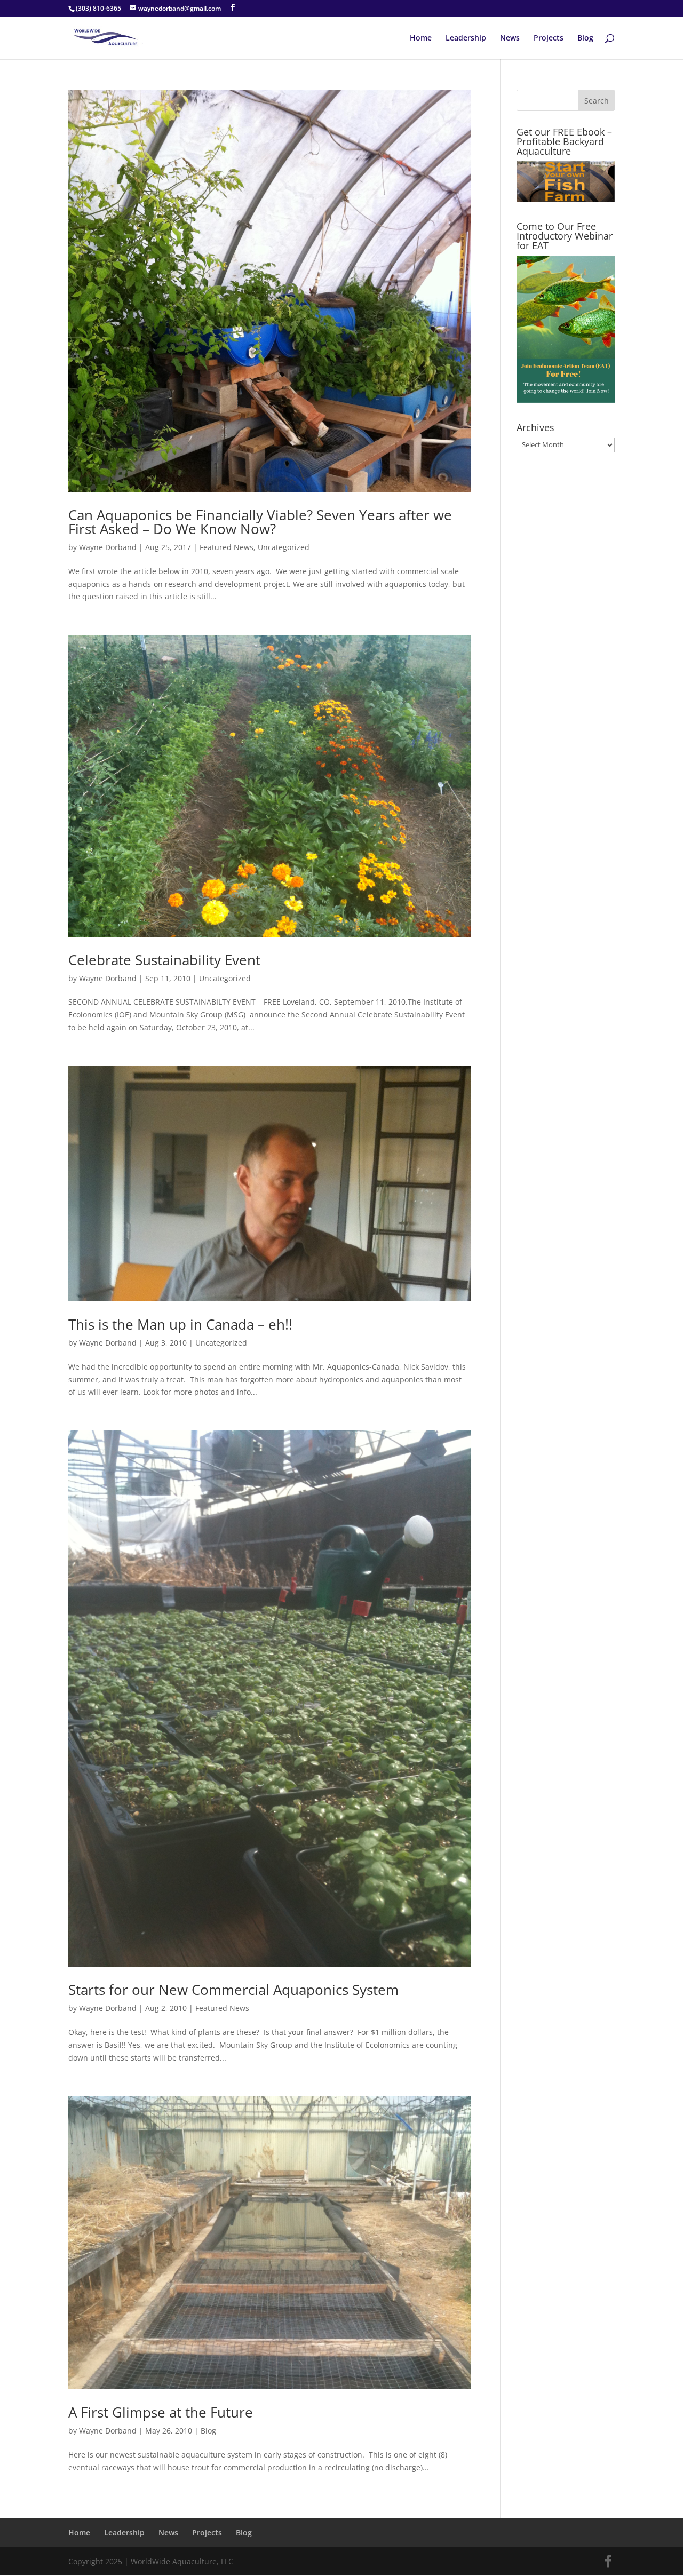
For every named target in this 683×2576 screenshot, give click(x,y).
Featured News (227, 547)
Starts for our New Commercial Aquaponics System (233, 1990)
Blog (585, 38)
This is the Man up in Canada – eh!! (180, 1324)
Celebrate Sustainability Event (164, 960)
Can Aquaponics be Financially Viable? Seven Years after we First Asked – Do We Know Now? (260, 522)
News (510, 38)
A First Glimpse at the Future (161, 2412)
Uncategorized (284, 547)
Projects (549, 38)
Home (421, 38)
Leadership (466, 38)
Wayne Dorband (108, 547)
